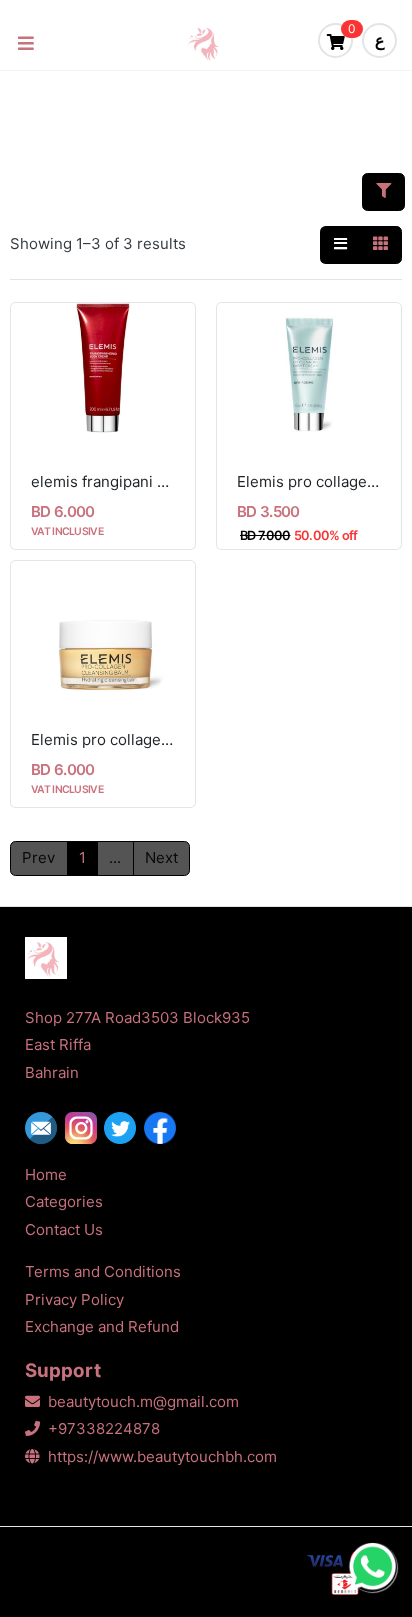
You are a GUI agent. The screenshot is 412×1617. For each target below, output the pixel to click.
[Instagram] (85, 1128)
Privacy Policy (74, 1299)
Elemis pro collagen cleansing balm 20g (103, 739)
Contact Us (64, 1229)
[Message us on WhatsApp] (372, 1567)
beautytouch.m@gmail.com (143, 1401)
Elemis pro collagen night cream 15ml (309, 481)
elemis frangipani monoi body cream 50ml (103, 481)
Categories (64, 1201)
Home (46, 1174)
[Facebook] (164, 1128)
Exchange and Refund (102, 1326)
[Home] (209, 43)
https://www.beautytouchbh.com (162, 1456)
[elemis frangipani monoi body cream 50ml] (103, 377)
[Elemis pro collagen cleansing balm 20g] (103, 635)
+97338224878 (104, 1428)
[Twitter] (124, 1128)
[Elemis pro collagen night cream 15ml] (309, 377)
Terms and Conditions (103, 1271)
